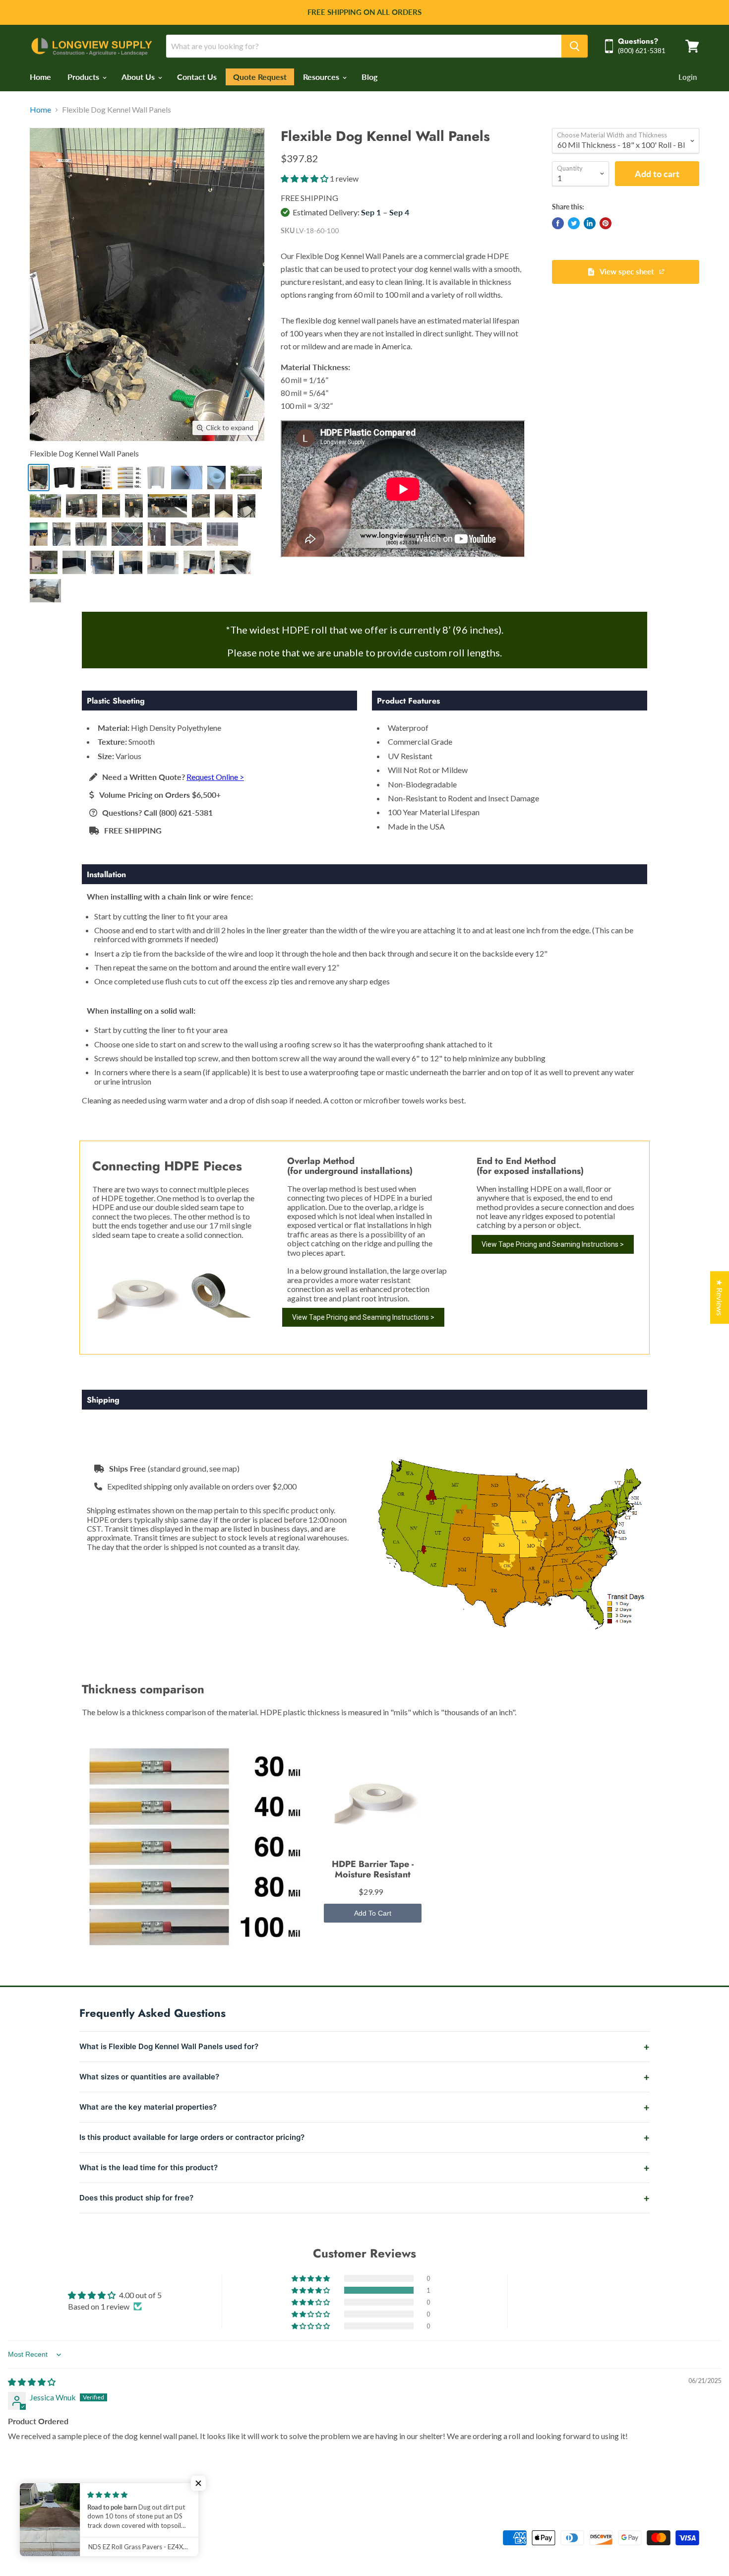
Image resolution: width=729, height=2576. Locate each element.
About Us (139, 77)
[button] (305, 178)
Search (39, 2534)
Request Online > (215, 777)
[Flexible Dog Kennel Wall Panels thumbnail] (39, 478)
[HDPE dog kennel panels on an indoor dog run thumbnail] (199, 562)
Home (40, 77)
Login (688, 77)
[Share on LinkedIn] (590, 223)
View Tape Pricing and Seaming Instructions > (363, 1317)
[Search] (575, 46)
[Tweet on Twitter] (574, 223)
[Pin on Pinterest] (606, 223)
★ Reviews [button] (720, 1297)
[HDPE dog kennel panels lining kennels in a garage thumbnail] (235, 562)
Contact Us (197, 77)
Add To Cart (373, 1913)
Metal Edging (79, 2534)
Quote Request (260, 77)
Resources (322, 77)
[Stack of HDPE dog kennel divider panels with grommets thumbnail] (45, 591)
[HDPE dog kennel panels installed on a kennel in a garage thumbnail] (163, 562)
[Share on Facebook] (558, 223)
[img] (32, 2382)
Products (84, 77)
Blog (369, 77)
